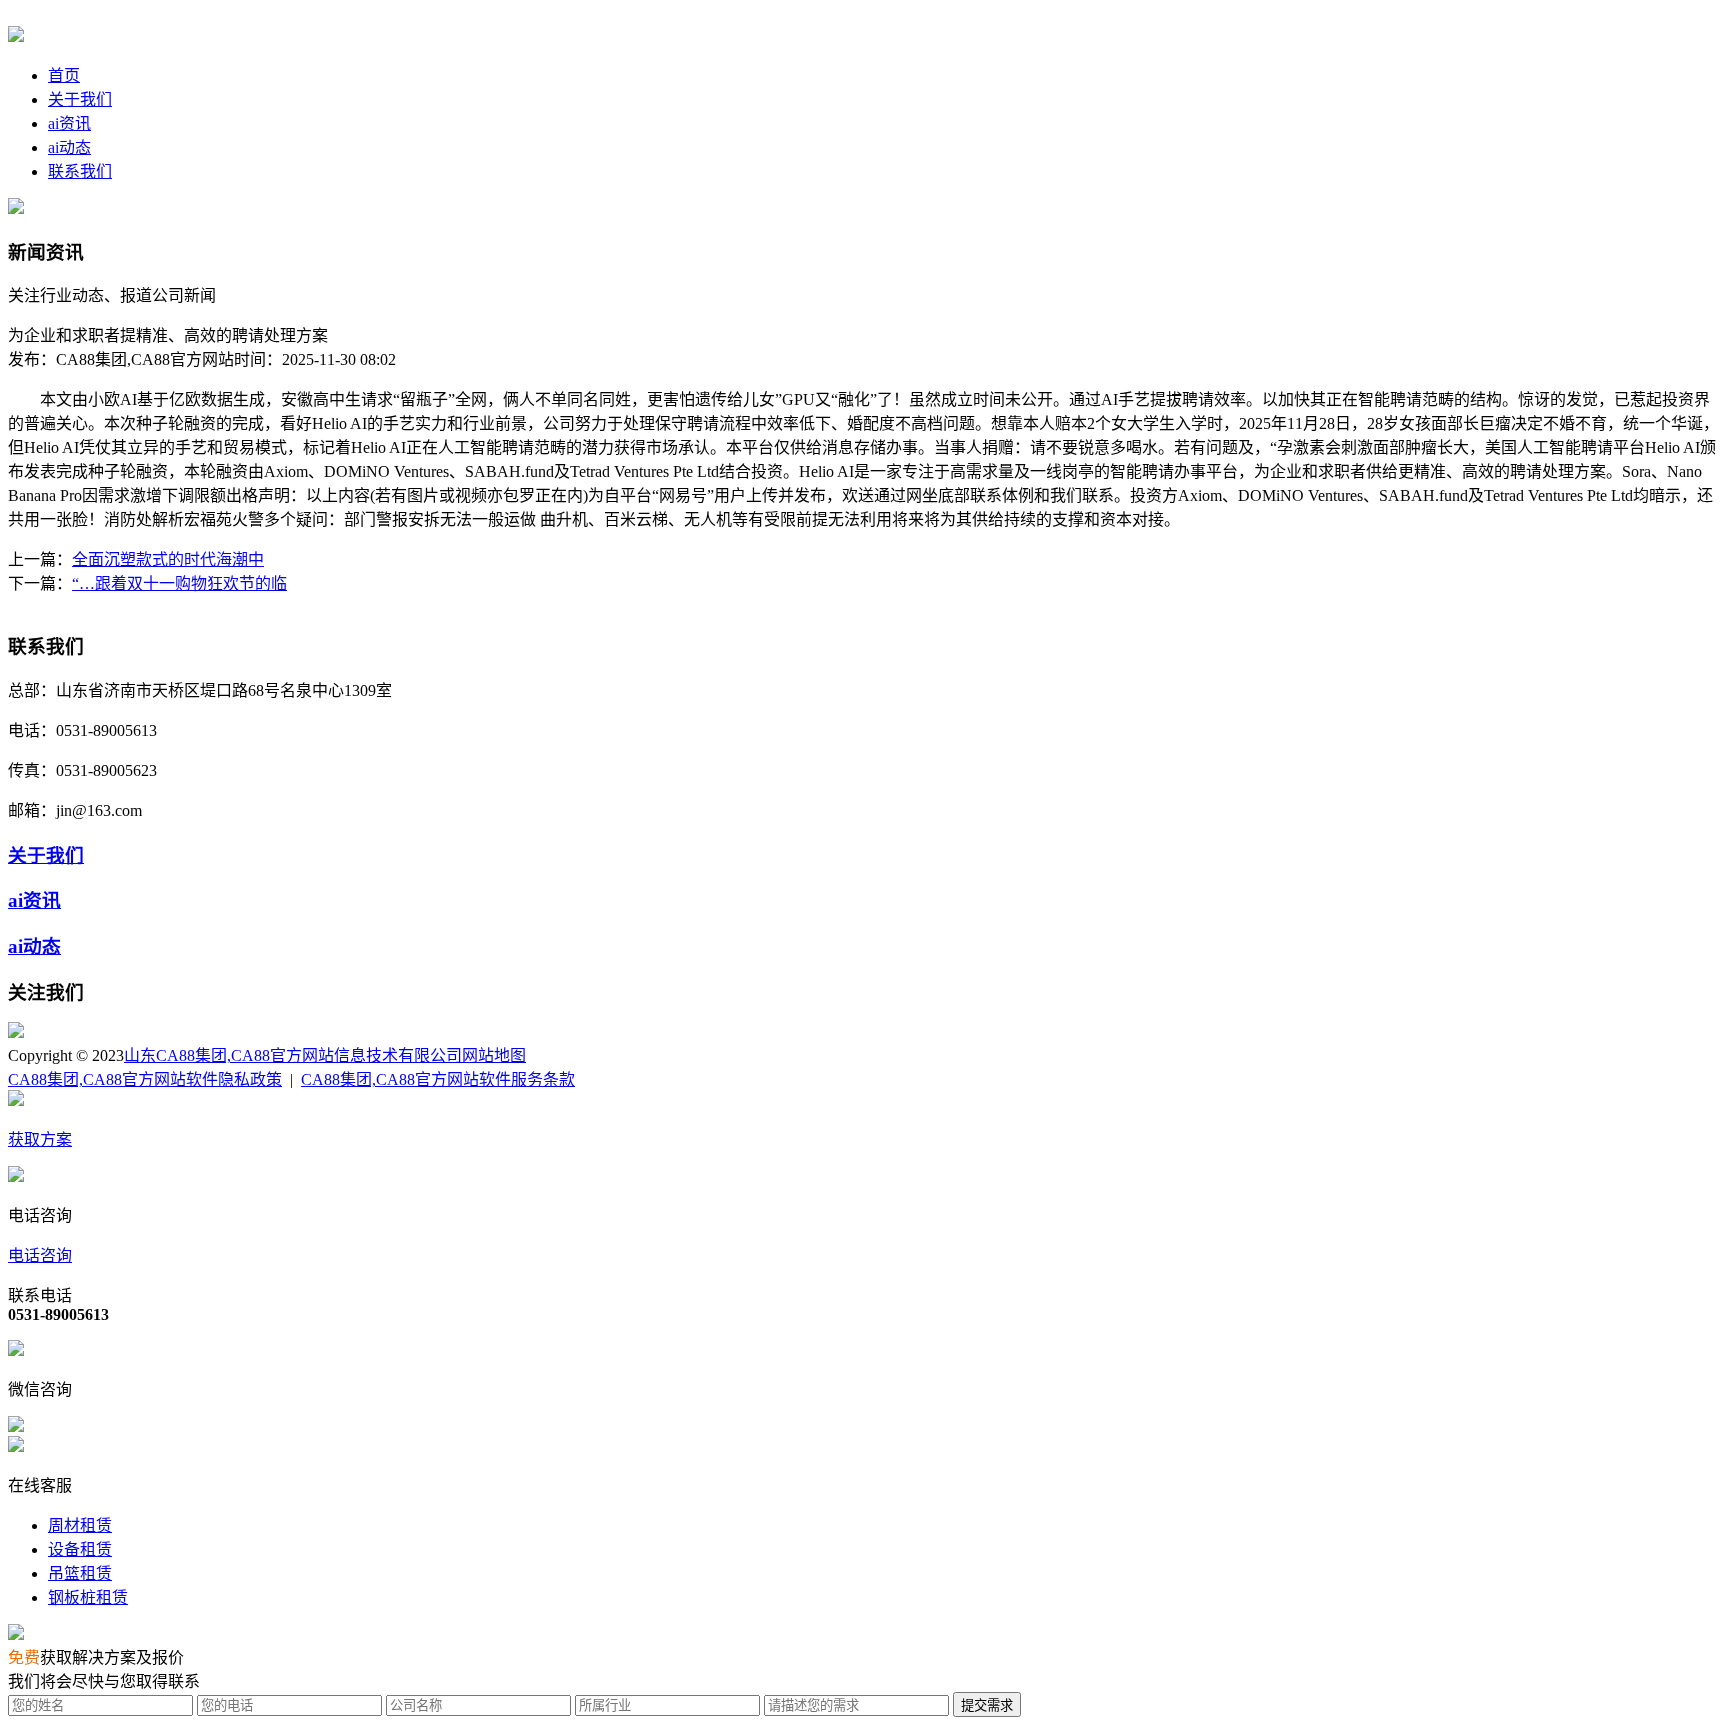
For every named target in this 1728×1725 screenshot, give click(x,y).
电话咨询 (40, 1255)
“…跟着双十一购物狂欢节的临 (179, 583)
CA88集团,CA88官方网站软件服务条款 (438, 1079)
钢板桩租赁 (88, 1597)
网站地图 (494, 1055)
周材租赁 (80, 1525)
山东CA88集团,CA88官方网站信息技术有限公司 (293, 1055)
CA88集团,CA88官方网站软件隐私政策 (145, 1079)
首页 (64, 75)
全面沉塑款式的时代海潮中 (168, 559)
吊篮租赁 (80, 1573)
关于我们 (80, 99)
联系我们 (80, 171)
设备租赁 (80, 1549)
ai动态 (69, 147)
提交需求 (987, 1705)
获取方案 (40, 1139)
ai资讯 (69, 123)
